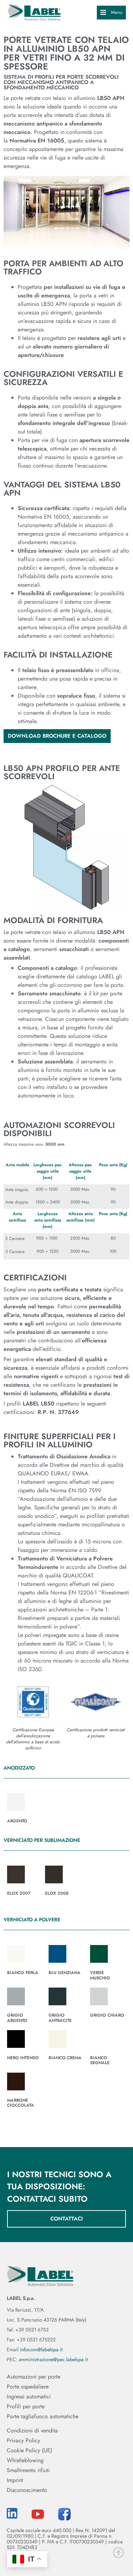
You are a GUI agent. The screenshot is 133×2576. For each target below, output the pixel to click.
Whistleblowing (25, 2460)
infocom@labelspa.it (41, 2349)
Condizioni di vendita (32, 2431)
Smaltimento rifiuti (28, 2470)
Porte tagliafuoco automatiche (43, 2416)
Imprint (15, 2480)
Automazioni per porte (34, 2377)
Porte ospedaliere (28, 2387)
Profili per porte (26, 2407)
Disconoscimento (27, 2490)
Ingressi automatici (29, 2397)
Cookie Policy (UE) (29, 2451)
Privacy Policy (23, 2441)
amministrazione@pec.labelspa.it (53, 2359)
